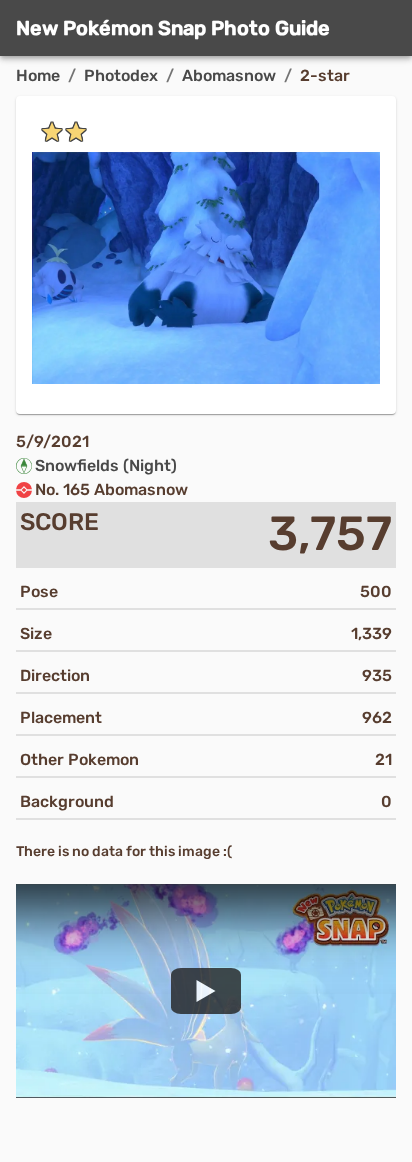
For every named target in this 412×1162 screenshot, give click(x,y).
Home (38, 75)
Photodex (121, 75)
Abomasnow (229, 75)
